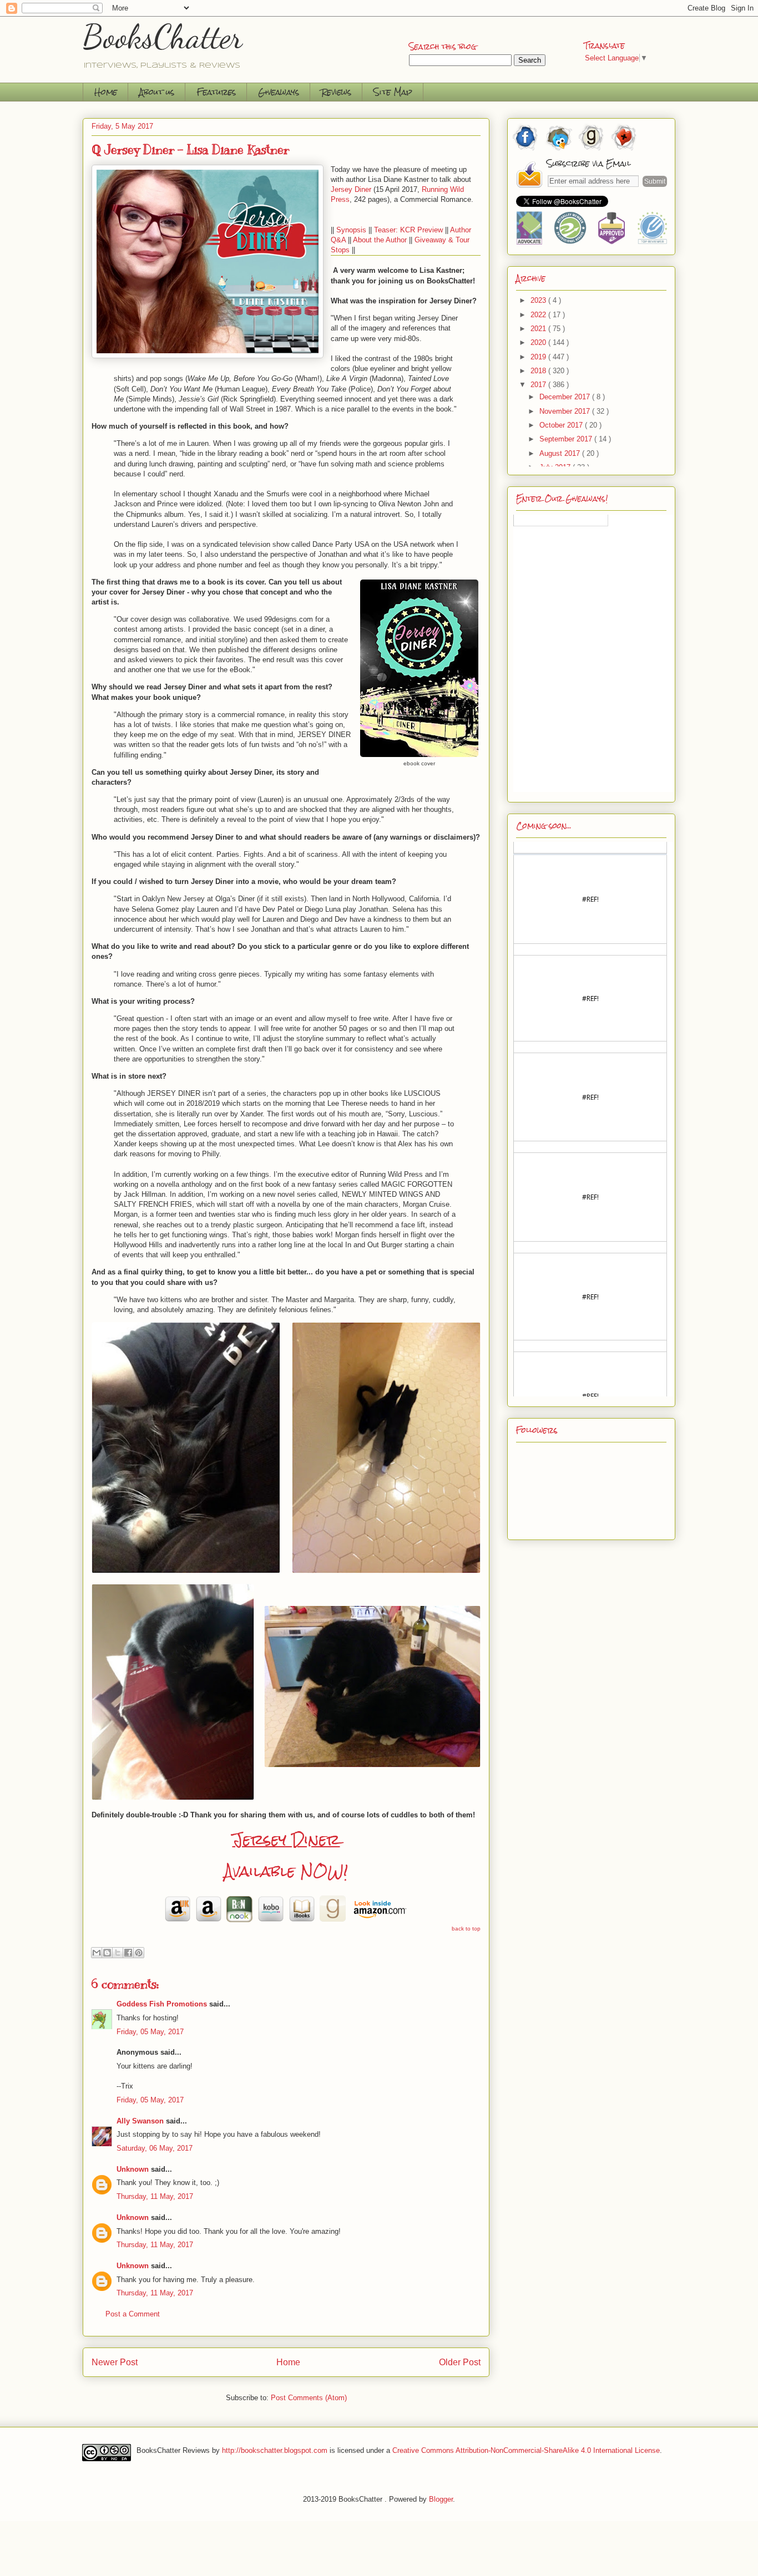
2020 (539, 342)
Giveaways (279, 92)
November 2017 (566, 411)
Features (216, 92)
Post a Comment (133, 2314)
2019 (539, 357)
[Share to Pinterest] (139, 1953)
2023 (539, 300)
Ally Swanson (140, 2121)
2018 (539, 371)
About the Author (380, 240)
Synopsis (351, 230)
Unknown (133, 2169)
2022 (539, 315)
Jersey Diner (286, 1840)
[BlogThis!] (107, 1953)
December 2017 (566, 397)
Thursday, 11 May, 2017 (155, 2196)
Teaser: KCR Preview (408, 230)
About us (157, 92)
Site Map (393, 92)
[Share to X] (118, 1953)
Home (106, 92)
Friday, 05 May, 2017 (150, 2032)
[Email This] (97, 1953)
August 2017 (561, 453)
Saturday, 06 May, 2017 (155, 2148)
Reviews (336, 92)
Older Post (460, 2362)
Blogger (441, 2499)
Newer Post (115, 2362)
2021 (539, 329)
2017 (539, 385)
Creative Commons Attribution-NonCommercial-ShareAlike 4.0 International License (526, 2450)
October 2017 (562, 425)
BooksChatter (163, 37)
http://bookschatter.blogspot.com (275, 2450)
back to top (466, 1929)
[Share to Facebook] (128, 1953)
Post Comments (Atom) (309, 2398)
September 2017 (567, 439)
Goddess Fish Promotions (162, 2004)
